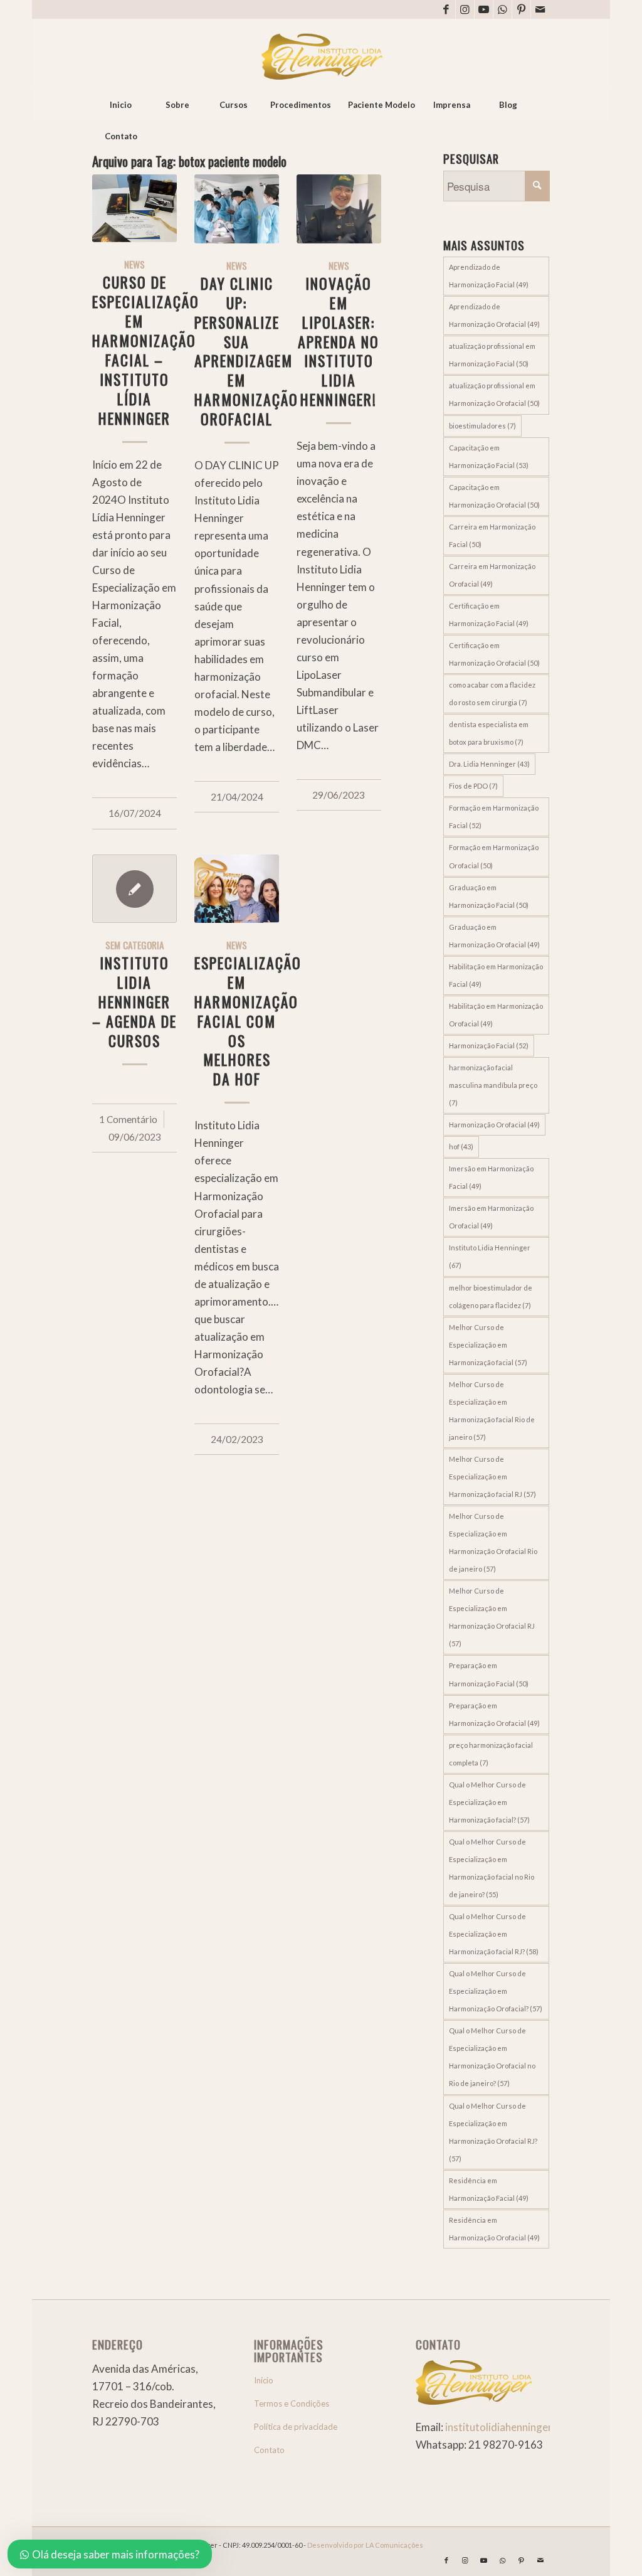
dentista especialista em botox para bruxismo (489, 733)
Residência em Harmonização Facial (489, 2189)
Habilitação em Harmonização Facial (496, 975)
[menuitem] (120, 105)
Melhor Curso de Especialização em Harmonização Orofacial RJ (492, 1617)
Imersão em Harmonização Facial (491, 1177)
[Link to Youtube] (484, 9)
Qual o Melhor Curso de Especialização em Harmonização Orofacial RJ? (493, 2132)
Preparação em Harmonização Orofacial (494, 1714)
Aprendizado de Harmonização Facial (489, 276)
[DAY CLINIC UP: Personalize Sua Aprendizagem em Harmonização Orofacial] (237, 209)
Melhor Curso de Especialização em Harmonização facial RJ (492, 1477)
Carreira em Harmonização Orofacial (492, 575)
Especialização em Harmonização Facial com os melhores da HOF (248, 1021)
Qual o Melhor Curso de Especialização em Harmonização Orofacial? (496, 1991)
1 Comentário (128, 1119)
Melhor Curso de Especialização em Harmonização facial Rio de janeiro (492, 1411)
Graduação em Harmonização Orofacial (494, 936)
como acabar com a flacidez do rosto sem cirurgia (492, 694)
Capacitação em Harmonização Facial (489, 456)
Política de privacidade (296, 2427)
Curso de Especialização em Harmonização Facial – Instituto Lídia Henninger (146, 350)
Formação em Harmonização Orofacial (494, 856)
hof (461, 1147)
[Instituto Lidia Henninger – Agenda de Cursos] (134, 889)
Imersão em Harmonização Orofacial (491, 1217)
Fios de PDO (473, 786)
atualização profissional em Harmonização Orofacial (494, 394)
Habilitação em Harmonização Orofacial (496, 1015)
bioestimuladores (482, 426)
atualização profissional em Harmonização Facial (492, 355)
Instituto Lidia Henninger (490, 1256)
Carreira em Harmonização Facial (492, 535)
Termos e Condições (292, 2403)
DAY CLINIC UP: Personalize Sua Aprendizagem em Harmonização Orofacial (246, 351)
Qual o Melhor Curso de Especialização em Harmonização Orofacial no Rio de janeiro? (492, 2057)
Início (264, 2380)
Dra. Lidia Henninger (489, 764)
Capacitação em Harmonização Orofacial (494, 496)
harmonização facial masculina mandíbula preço (493, 1085)
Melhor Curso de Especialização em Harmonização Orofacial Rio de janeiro (493, 1542)
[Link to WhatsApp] (503, 9)
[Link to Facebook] (446, 9)
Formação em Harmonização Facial (494, 817)
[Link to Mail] (540, 9)
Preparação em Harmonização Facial (489, 1674)
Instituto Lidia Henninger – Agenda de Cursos (134, 1002)
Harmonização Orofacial (494, 1125)
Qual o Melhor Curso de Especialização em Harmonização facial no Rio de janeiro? (492, 1868)
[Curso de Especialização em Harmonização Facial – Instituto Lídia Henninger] (134, 208)
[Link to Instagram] (465, 9)
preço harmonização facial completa (491, 1754)
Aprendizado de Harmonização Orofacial (494, 315)
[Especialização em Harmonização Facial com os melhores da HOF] (237, 889)
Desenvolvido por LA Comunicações (365, 2545)
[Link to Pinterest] (521, 9)
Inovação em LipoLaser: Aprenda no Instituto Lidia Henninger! (339, 342)
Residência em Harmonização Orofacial (494, 2229)
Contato (269, 2450)
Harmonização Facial (489, 1046)
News (134, 264)
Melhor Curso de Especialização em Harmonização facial (488, 1345)
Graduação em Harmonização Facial (489, 896)
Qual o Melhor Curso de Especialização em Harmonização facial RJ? (494, 1934)
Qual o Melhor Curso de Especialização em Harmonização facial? (489, 1802)
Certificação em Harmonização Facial (489, 615)
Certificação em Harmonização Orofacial (494, 654)
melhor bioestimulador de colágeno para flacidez (491, 1296)
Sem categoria (135, 945)
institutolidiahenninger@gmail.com (528, 2427)
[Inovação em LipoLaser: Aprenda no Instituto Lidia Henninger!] (339, 209)
